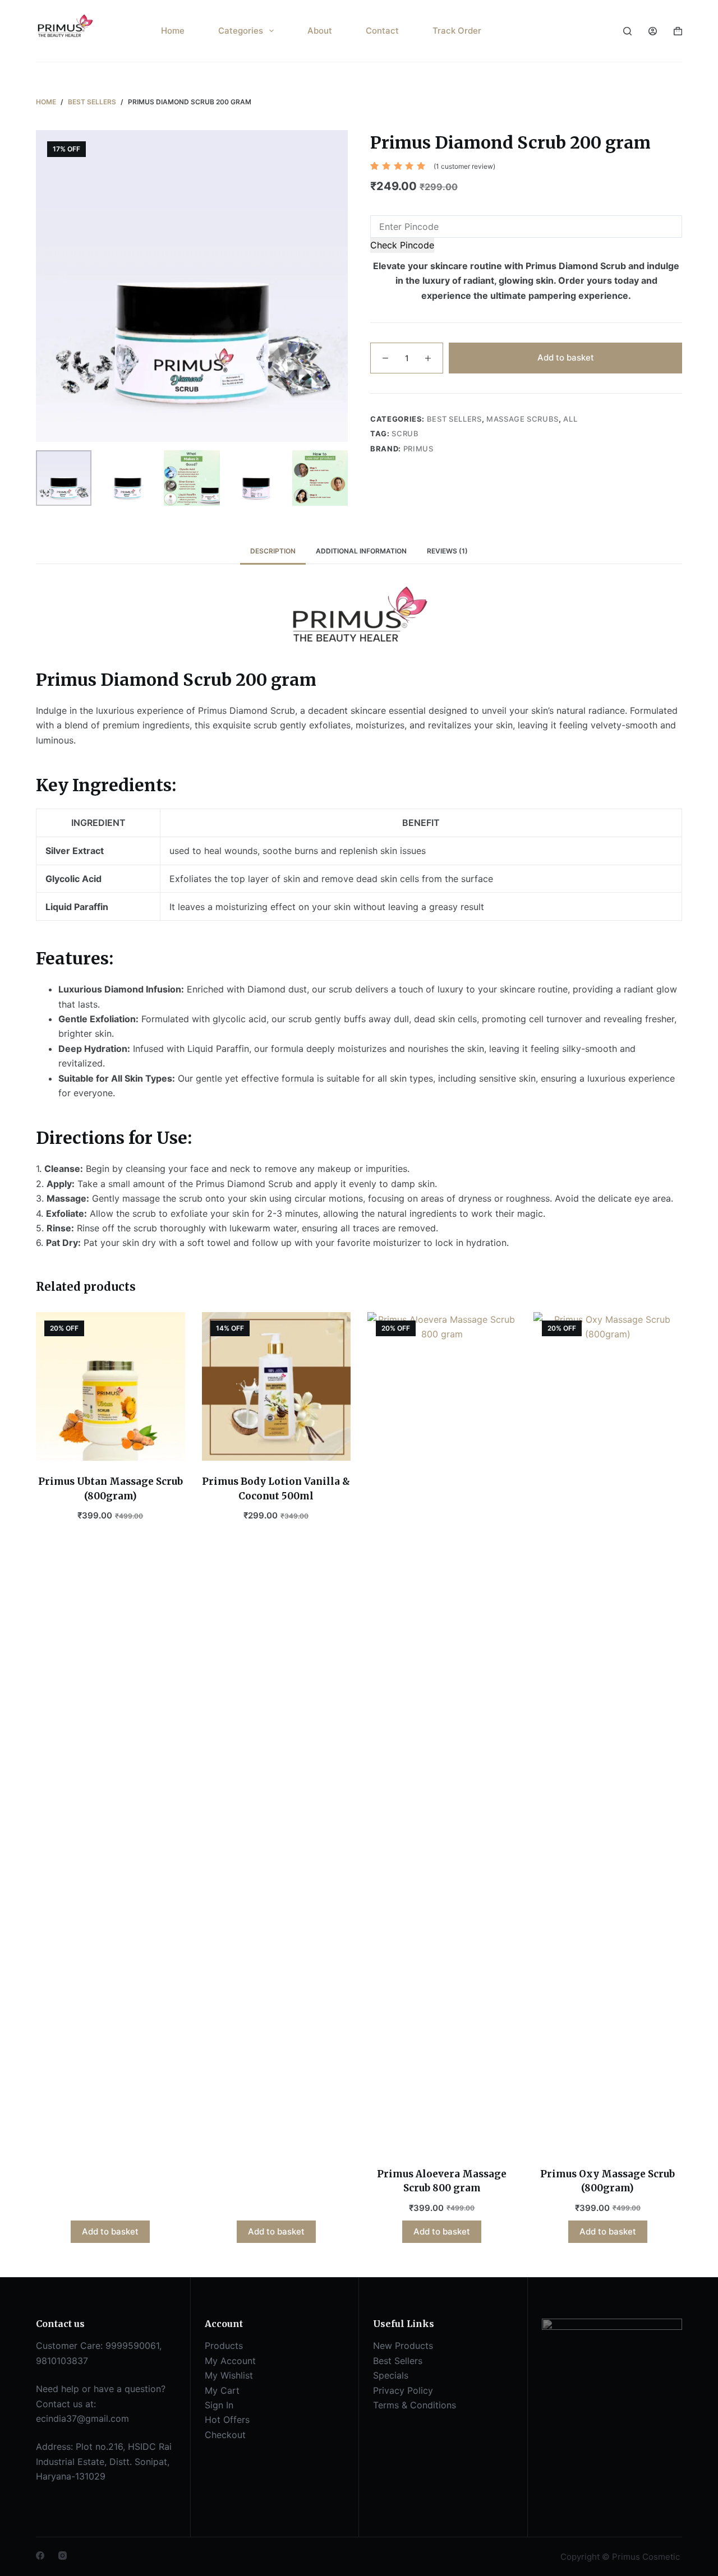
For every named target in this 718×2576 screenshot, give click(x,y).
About (320, 31)
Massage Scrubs (523, 419)
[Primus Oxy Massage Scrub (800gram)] (608, 1733)
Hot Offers (227, 2420)
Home (173, 31)
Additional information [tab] (361, 551)
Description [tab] (273, 551)
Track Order (457, 31)
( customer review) (464, 166)
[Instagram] (63, 2556)
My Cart (222, 2390)
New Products (403, 2346)
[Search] (627, 31)
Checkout (225, 2435)
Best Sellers (454, 419)
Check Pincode (402, 245)
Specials (391, 2375)
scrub (405, 433)
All (570, 419)
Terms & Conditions (415, 2405)
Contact (382, 31)
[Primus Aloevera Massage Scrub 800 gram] (442, 1733)
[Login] (653, 31)
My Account (230, 2361)
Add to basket (566, 357)
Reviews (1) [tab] (447, 551)
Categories (241, 31)
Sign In (219, 2405)
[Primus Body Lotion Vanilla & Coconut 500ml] (277, 1387)
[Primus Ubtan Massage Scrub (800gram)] (111, 1387)
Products (224, 2346)
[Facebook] (40, 2556)
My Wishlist (229, 2375)
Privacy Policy (403, 2390)
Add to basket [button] (110, 2231)
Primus (418, 449)
